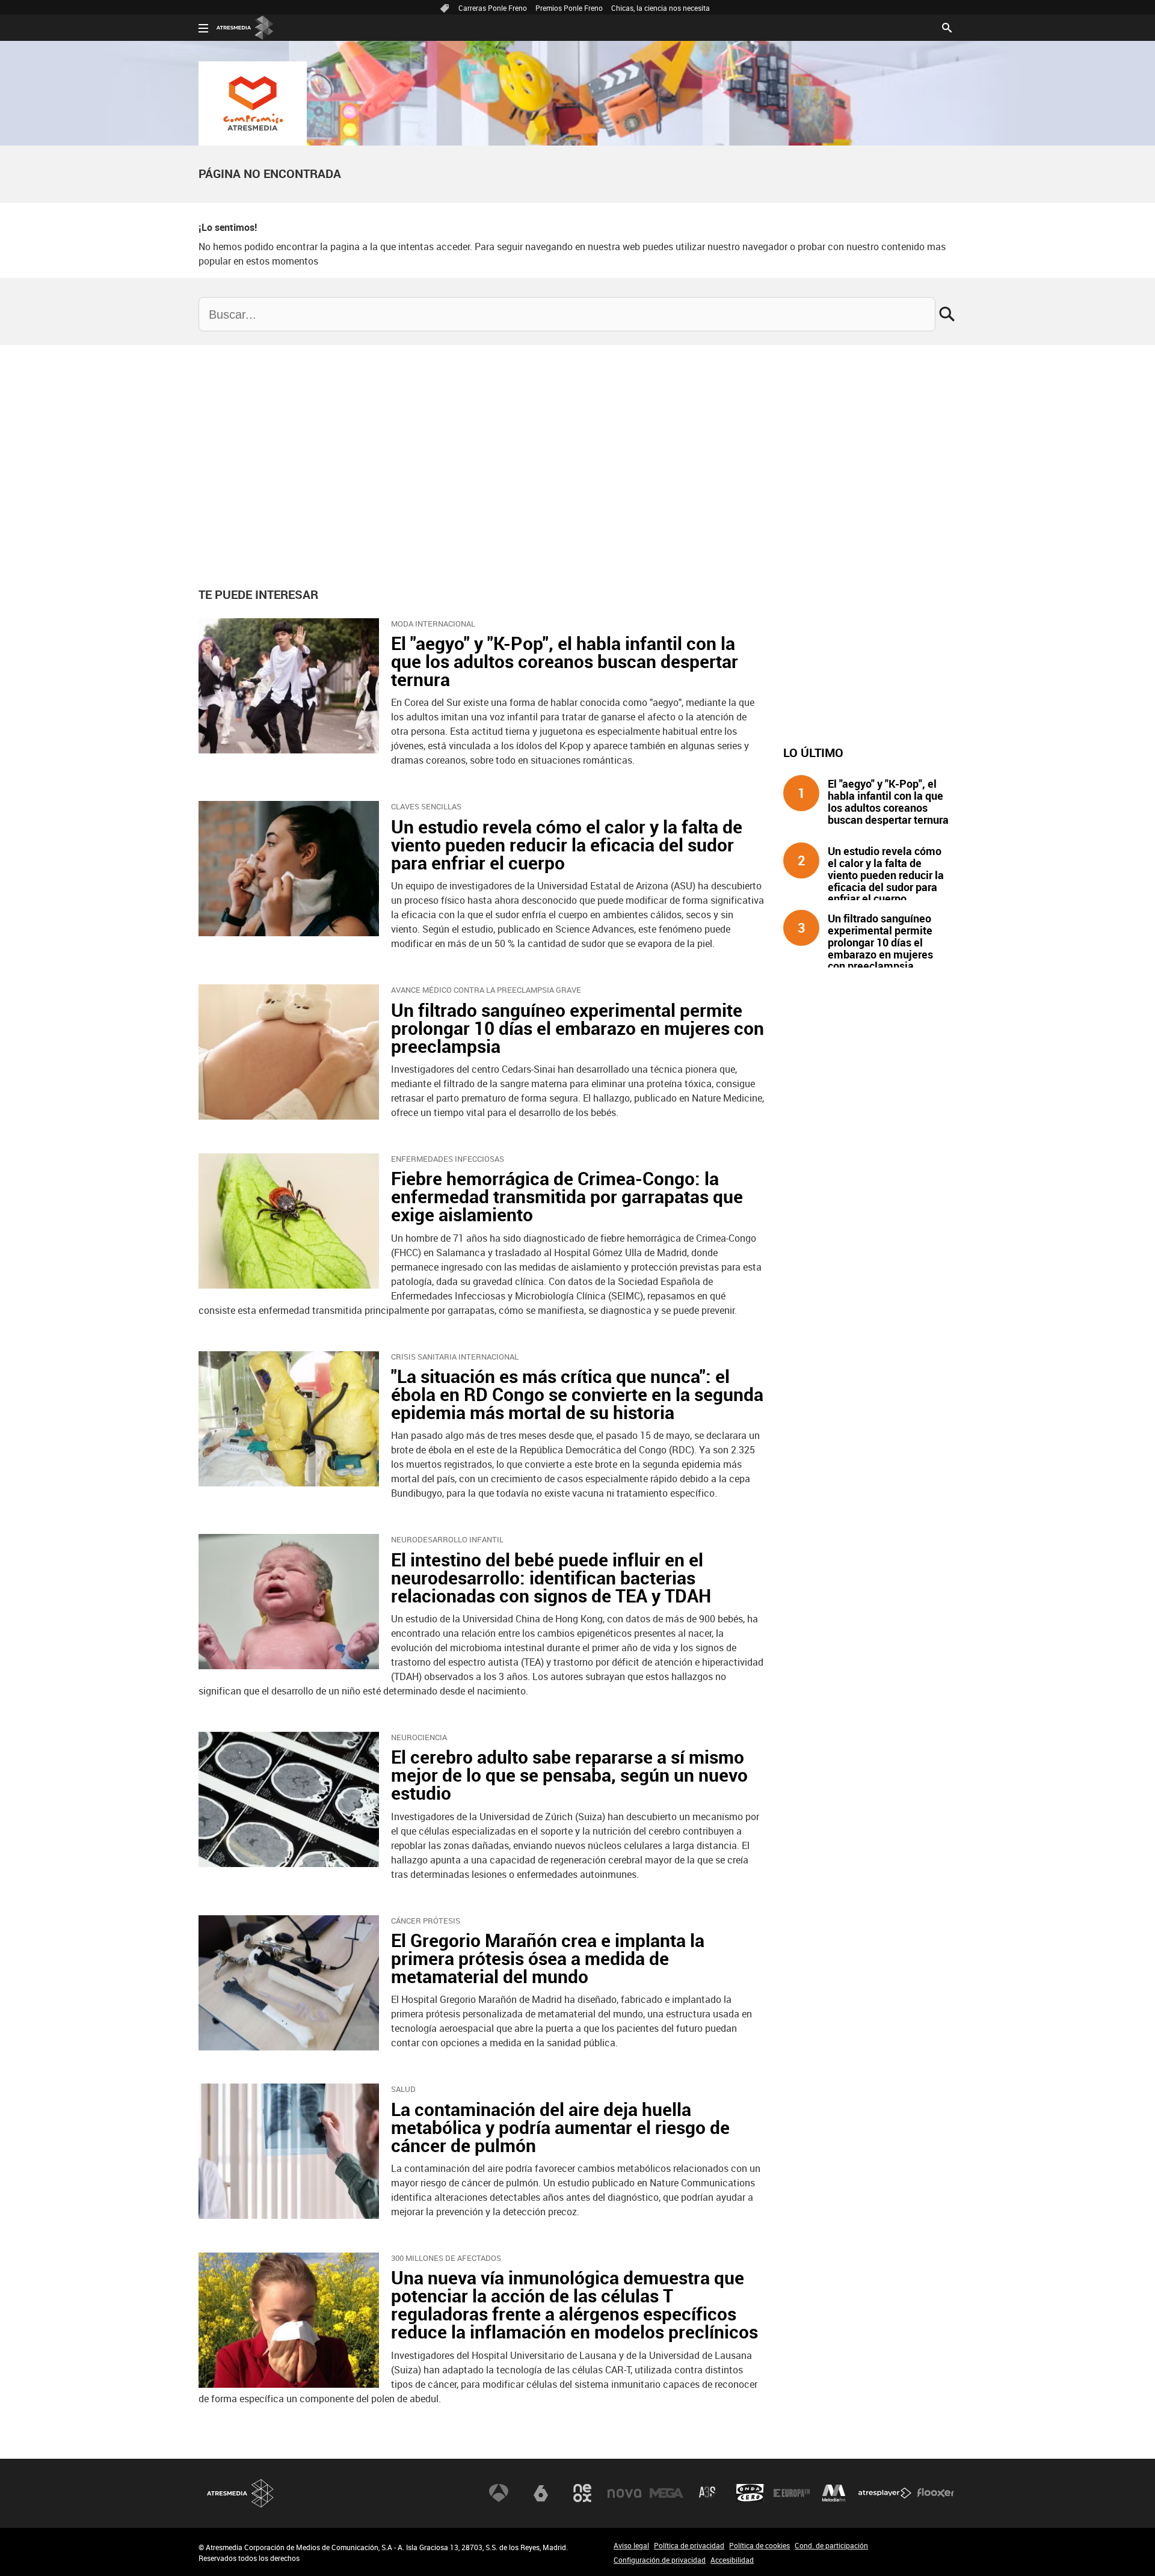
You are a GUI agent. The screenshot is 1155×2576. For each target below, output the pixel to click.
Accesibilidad (732, 2560)
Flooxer (935, 2493)
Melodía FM (834, 2493)
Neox (582, 2493)
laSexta (541, 2493)
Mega (667, 2493)
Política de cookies (759, 2545)
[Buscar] (947, 26)
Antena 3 (499, 2493)
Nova (624, 2493)
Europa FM (792, 2493)
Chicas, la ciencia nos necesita (661, 8)
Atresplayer (885, 2493)
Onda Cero (750, 2493)
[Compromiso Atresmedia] (253, 103)
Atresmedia (241, 2493)
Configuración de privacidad (660, 2560)
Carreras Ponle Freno (493, 8)
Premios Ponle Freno (569, 8)
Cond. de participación (831, 2545)
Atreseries (708, 2493)
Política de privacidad (689, 2545)
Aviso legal (631, 2545)
